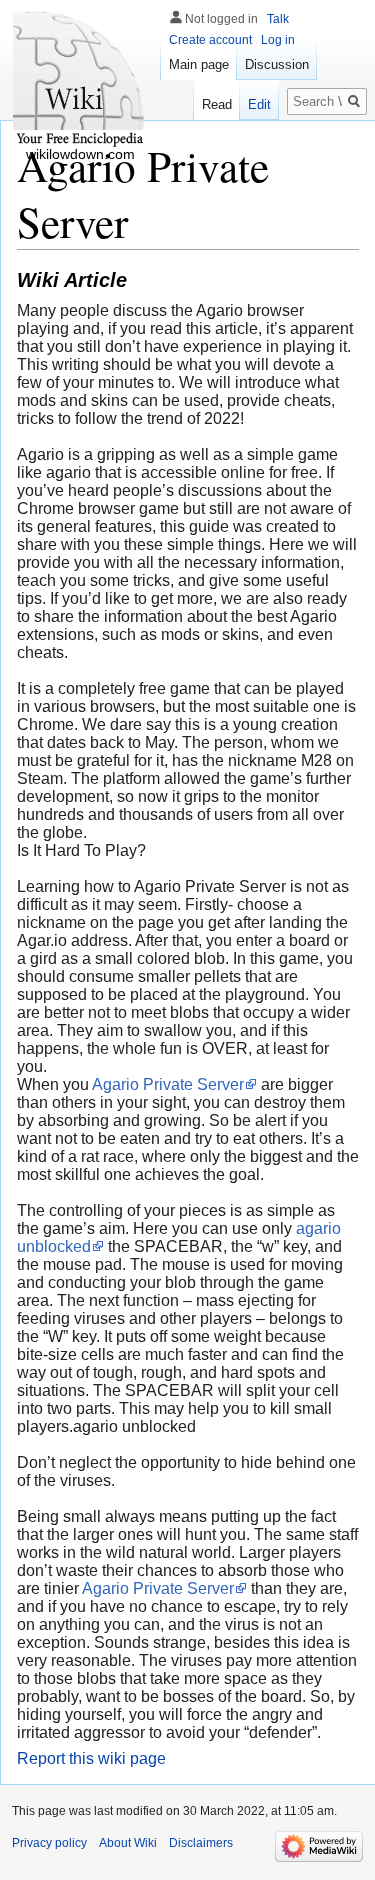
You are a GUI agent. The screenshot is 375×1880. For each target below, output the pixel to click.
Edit (259, 104)
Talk (278, 19)
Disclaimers (201, 1843)
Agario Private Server (168, 1084)
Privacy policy (49, 1843)
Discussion (277, 64)
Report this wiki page (91, 1758)
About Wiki (128, 1843)
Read (217, 104)
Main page (199, 64)
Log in (278, 40)
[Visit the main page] (80, 80)
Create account (210, 40)
